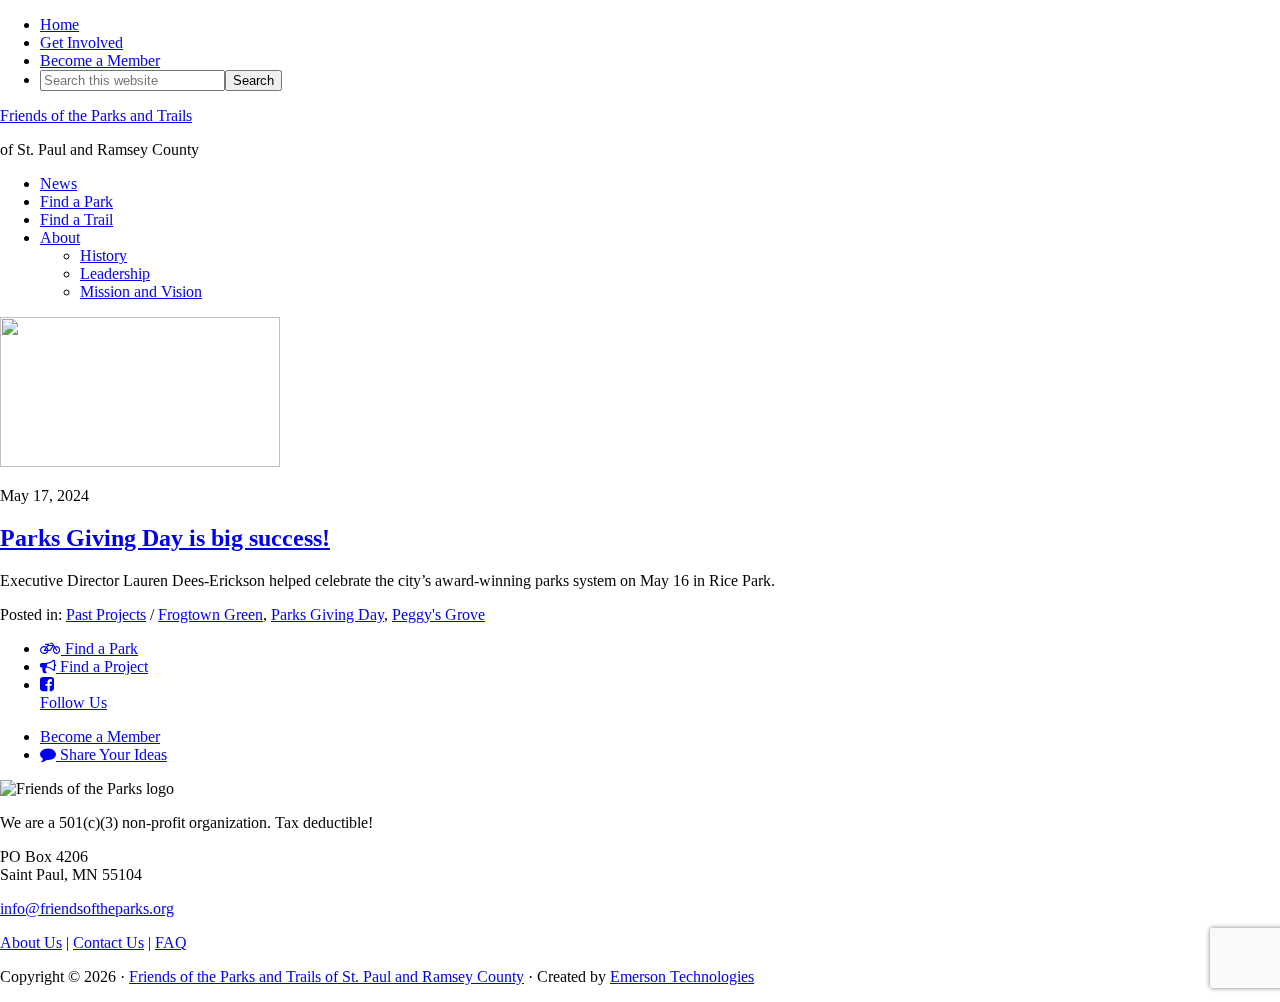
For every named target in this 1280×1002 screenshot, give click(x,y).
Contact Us (108, 942)
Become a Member (100, 736)
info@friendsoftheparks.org (87, 908)
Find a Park (99, 648)
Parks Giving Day (327, 614)
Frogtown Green (210, 614)
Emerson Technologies (682, 976)
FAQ (171, 942)
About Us (31, 942)
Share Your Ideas (111, 754)
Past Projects (106, 614)
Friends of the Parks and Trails (96, 115)
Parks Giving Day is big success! (165, 538)
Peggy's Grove (438, 614)
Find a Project (102, 666)
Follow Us (73, 702)
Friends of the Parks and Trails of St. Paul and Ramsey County (326, 976)
